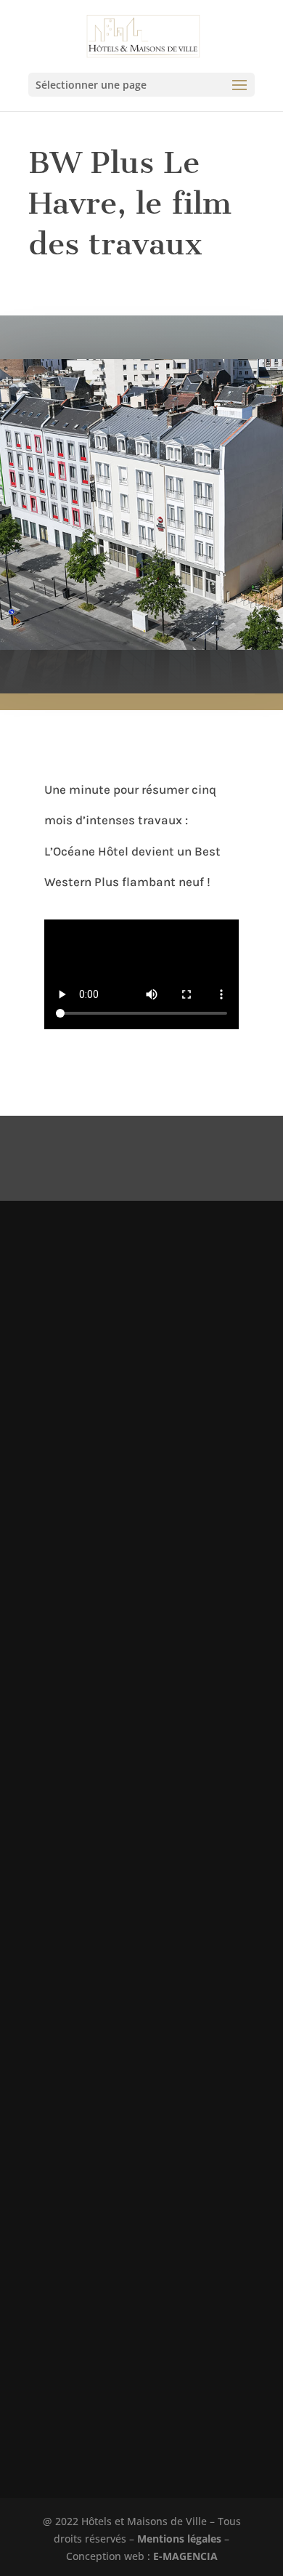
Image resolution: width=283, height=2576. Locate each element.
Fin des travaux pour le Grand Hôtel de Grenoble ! (137, 1792)
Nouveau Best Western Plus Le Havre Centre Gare (139, 2205)
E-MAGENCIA (185, 2556)
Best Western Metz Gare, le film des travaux (128, 1361)
